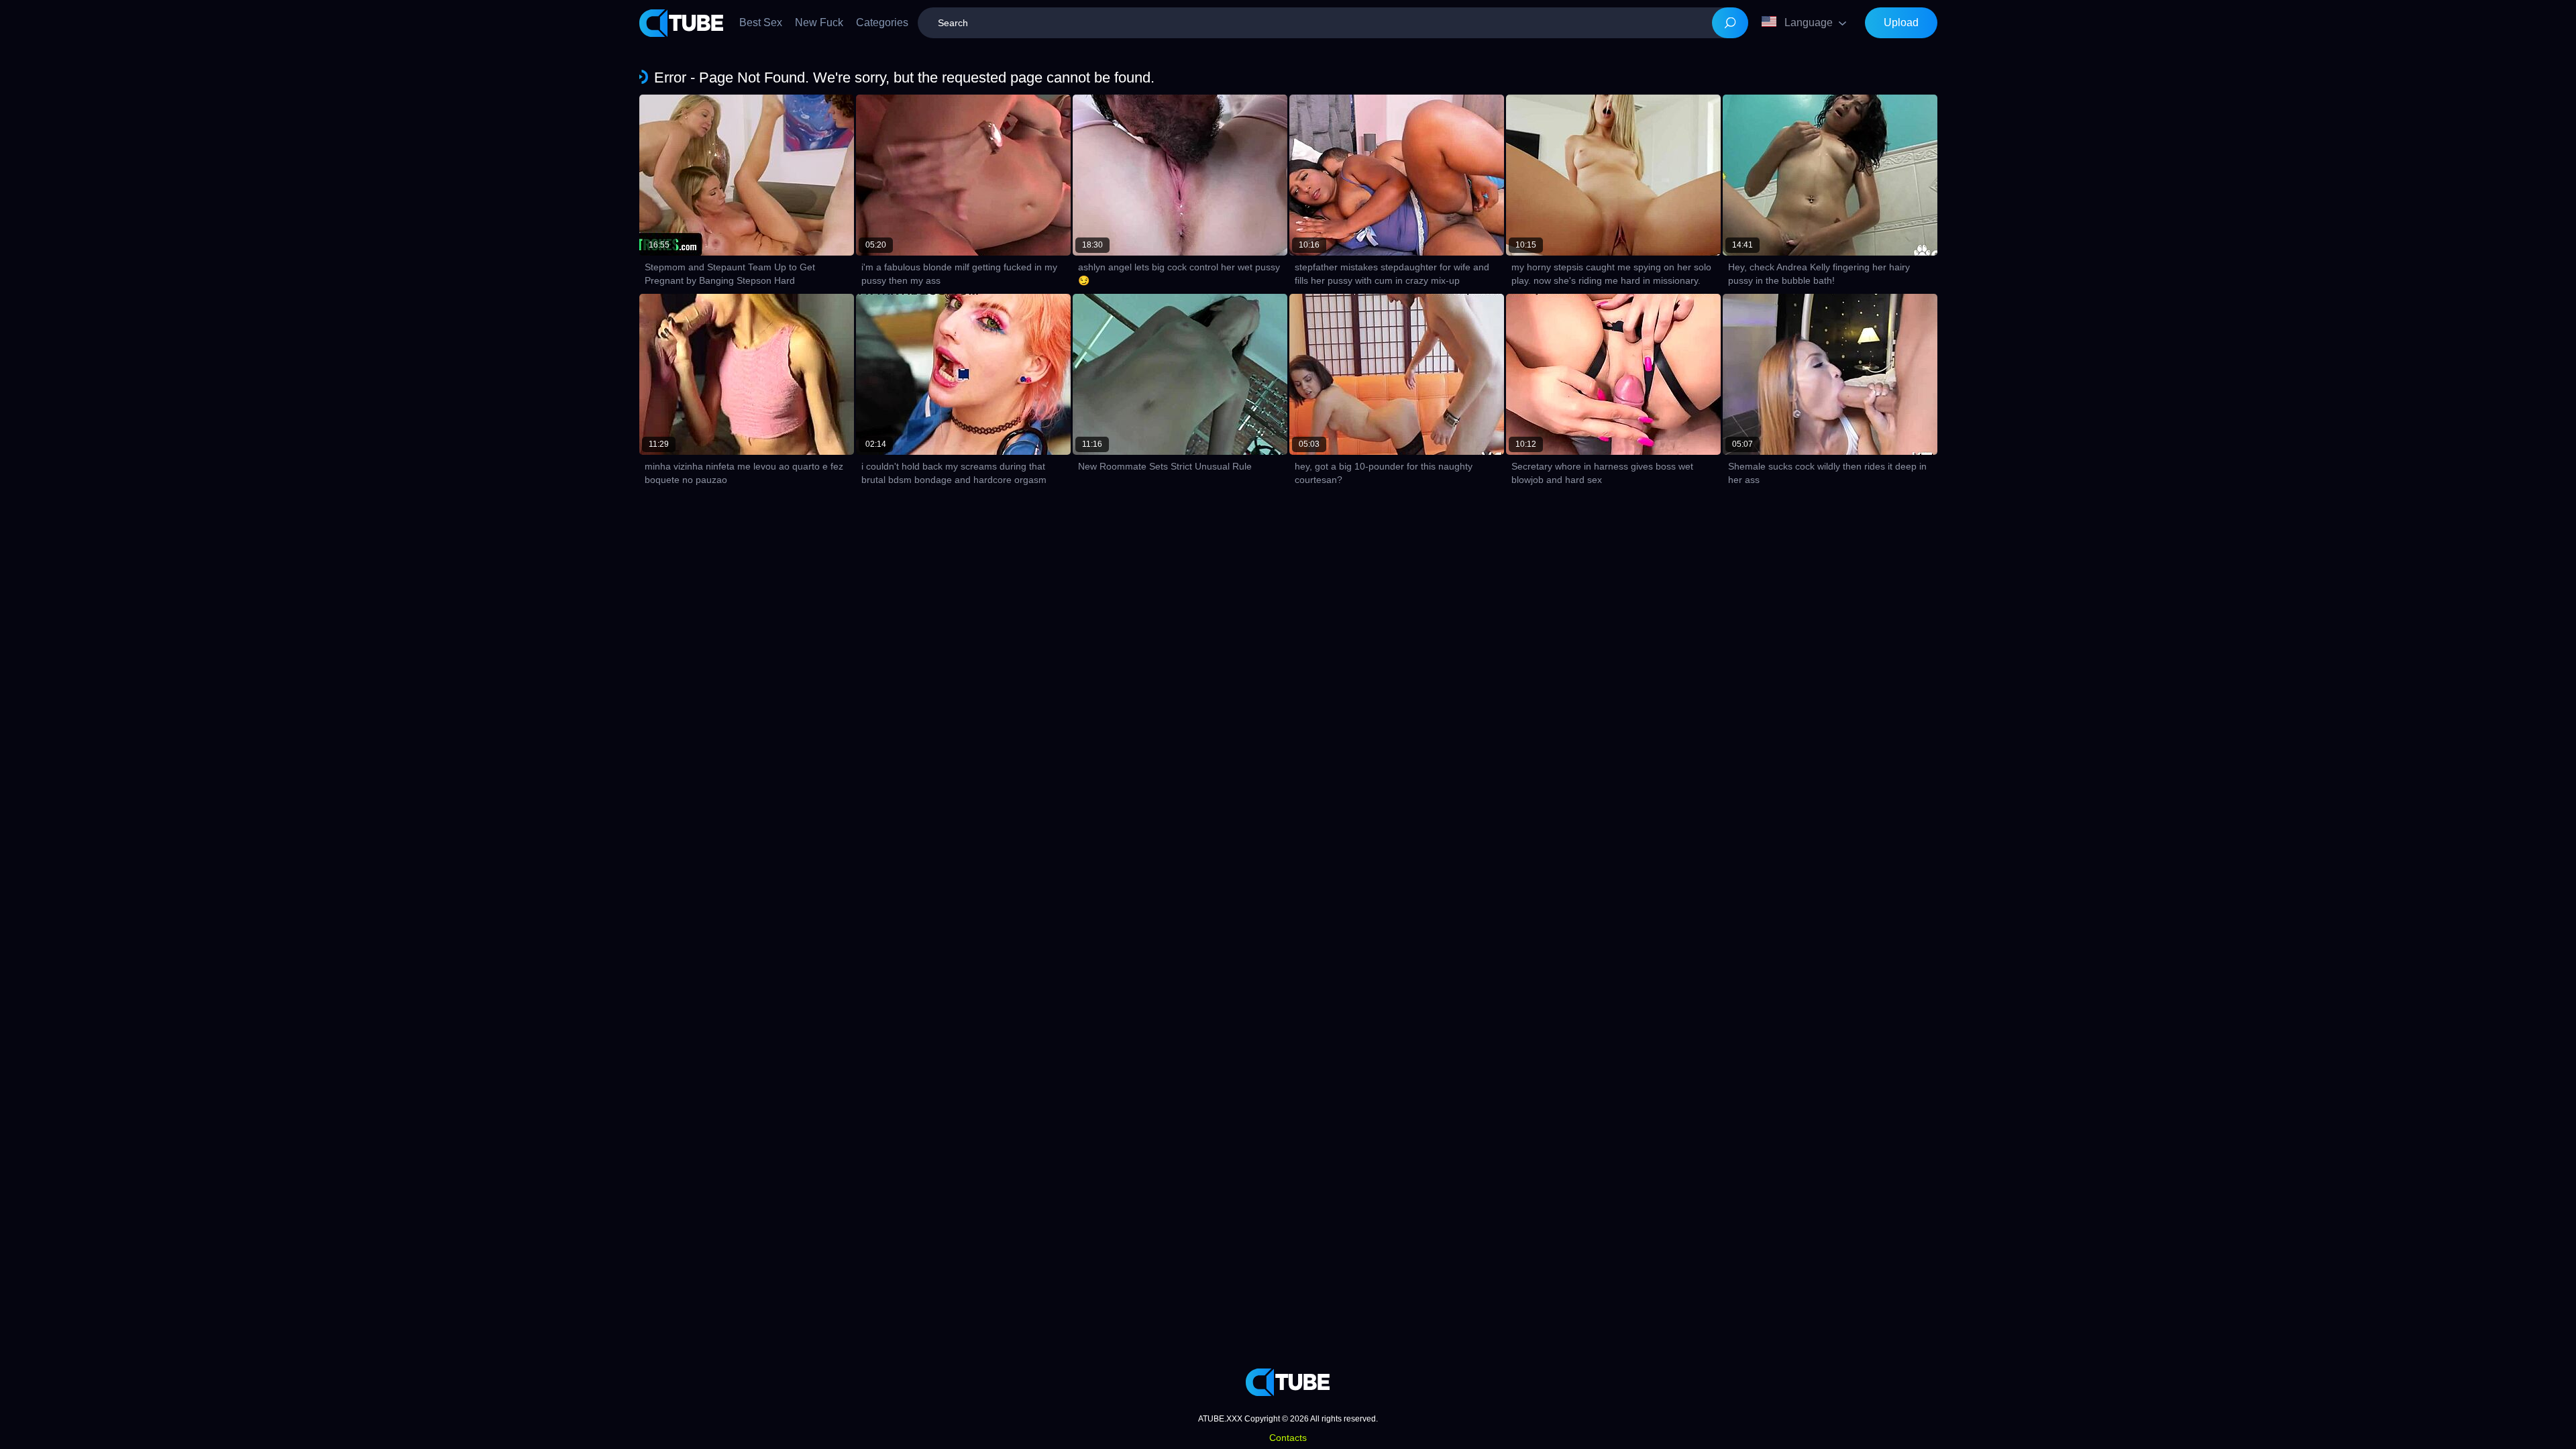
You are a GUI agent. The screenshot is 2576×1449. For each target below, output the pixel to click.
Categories (882, 22)
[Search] (1730, 23)
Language (1809, 22)
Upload (1901, 22)
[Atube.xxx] (682, 23)
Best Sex (761, 22)
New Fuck (819, 22)
